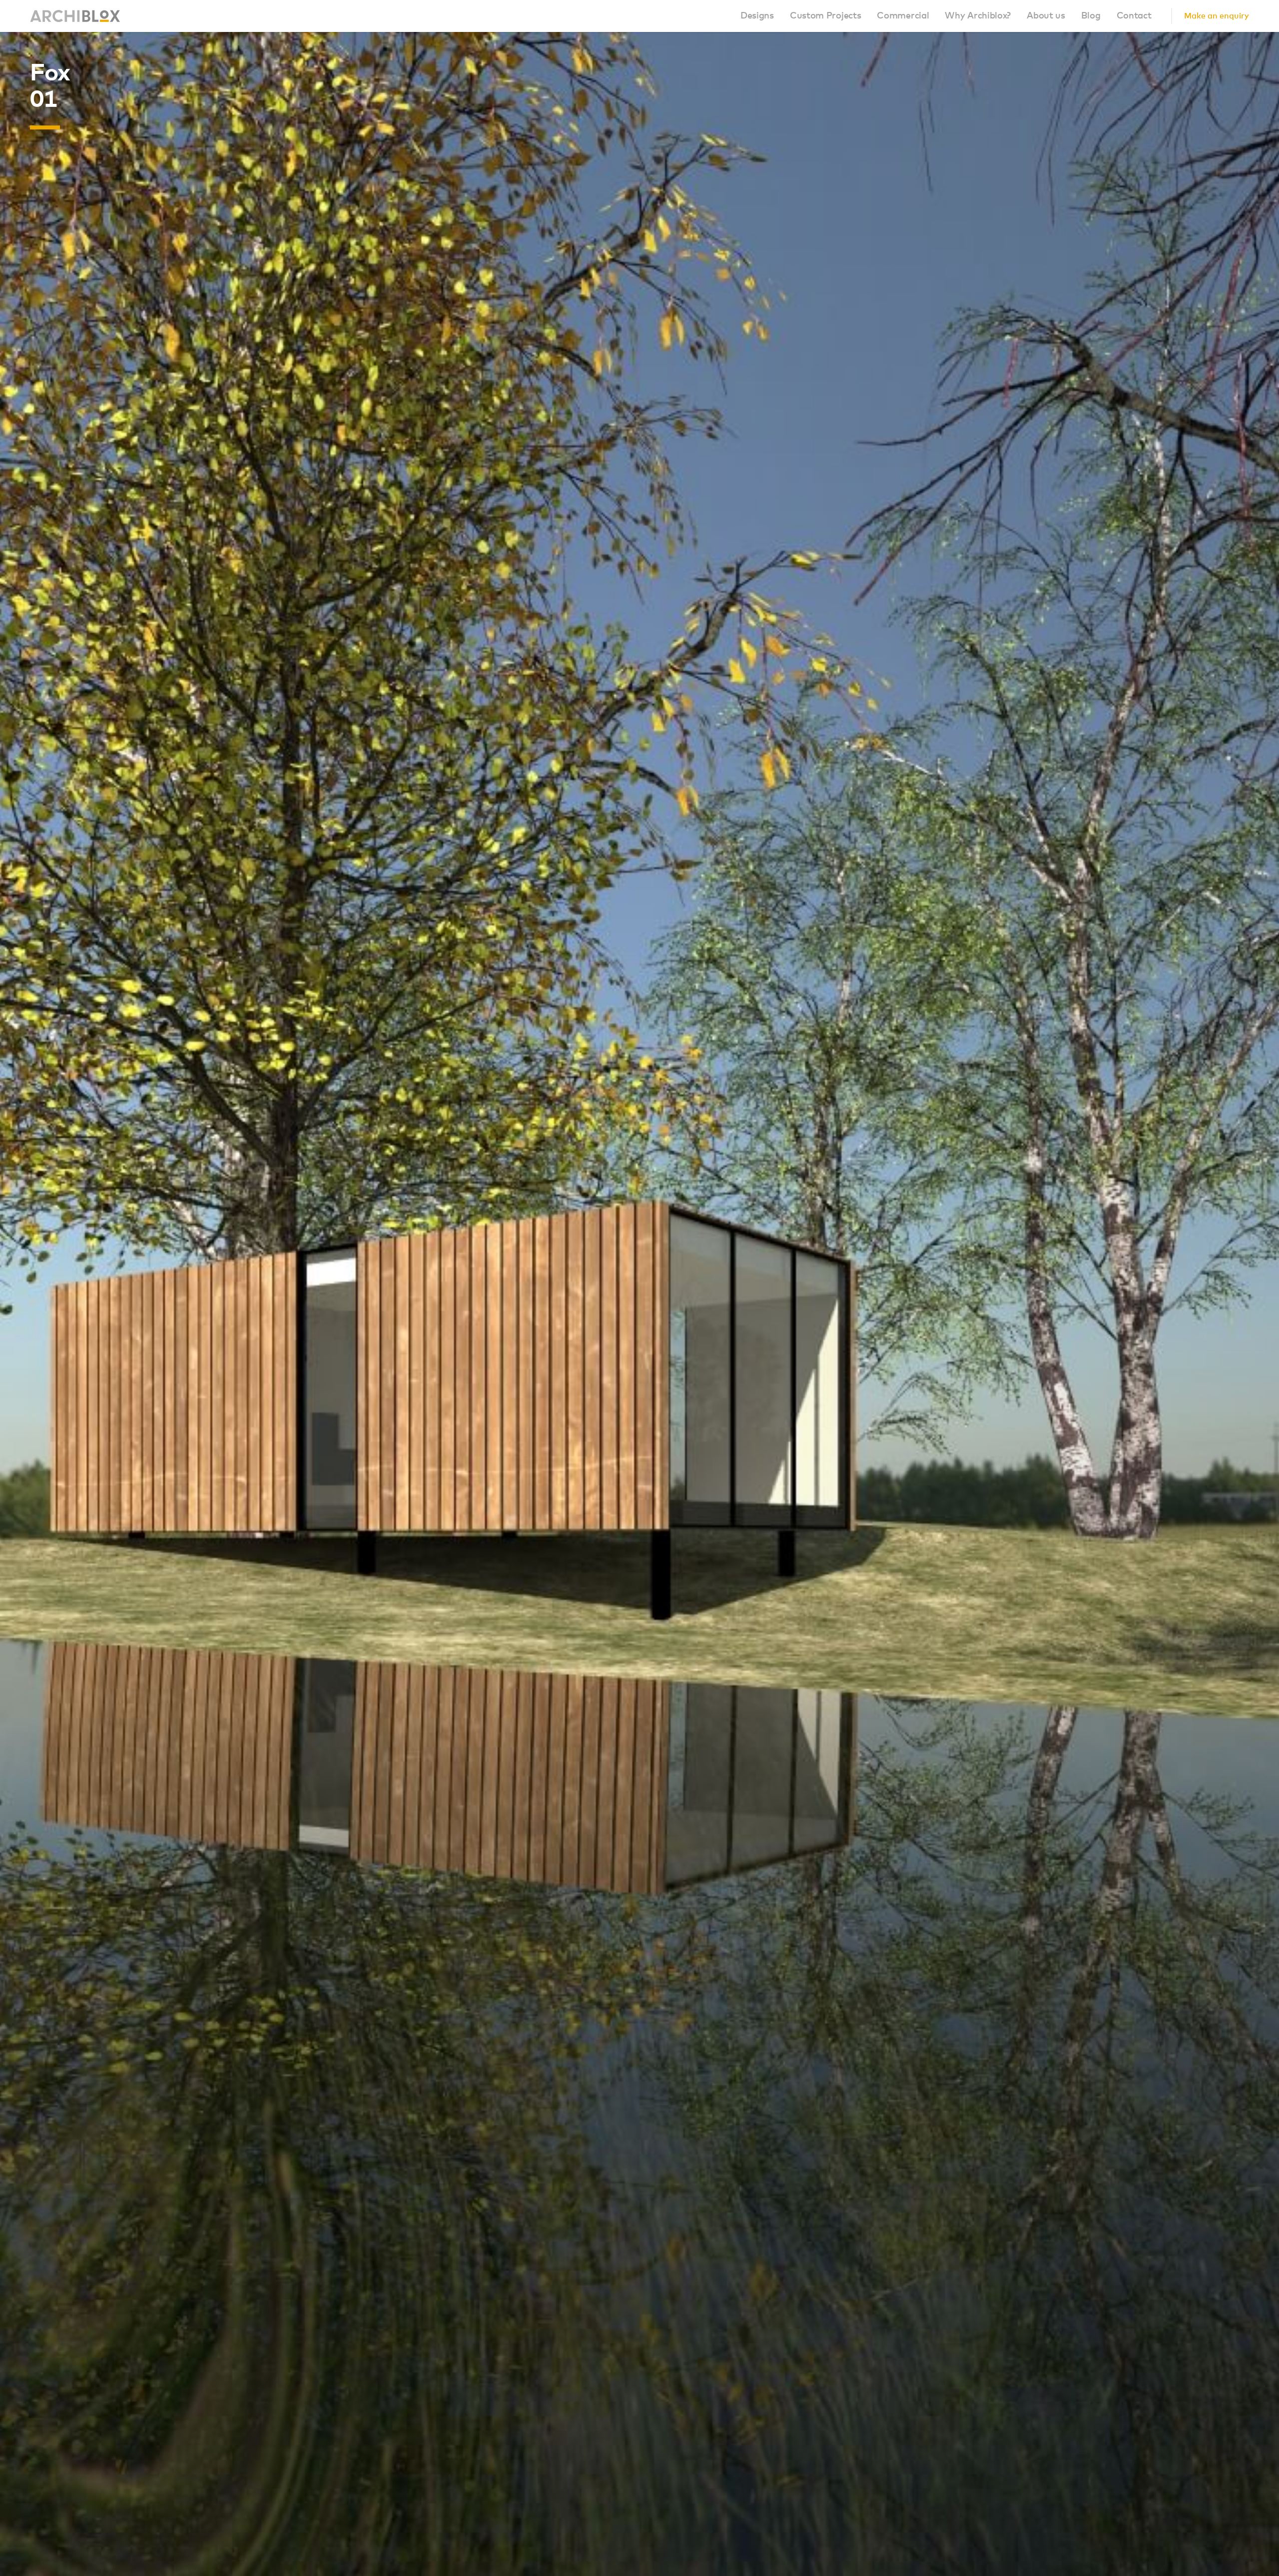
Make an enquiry (1217, 16)
